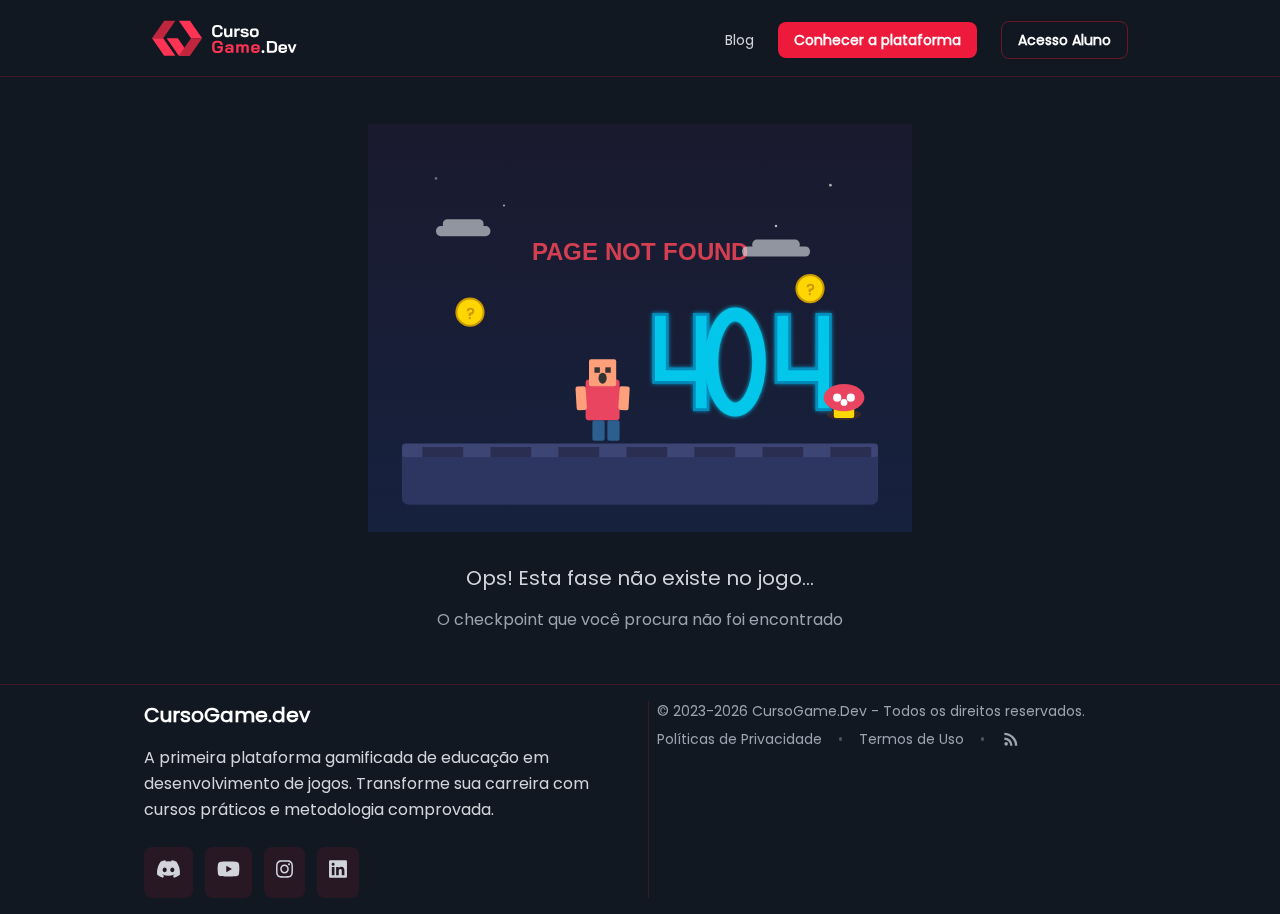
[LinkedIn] (338, 872)
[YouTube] (228, 872)
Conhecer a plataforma (877, 40)
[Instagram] (285, 872)
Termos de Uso (911, 739)
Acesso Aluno (1064, 40)
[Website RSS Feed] (1011, 741)
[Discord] (168, 872)
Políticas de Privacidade (739, 739)
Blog (739, 40)
